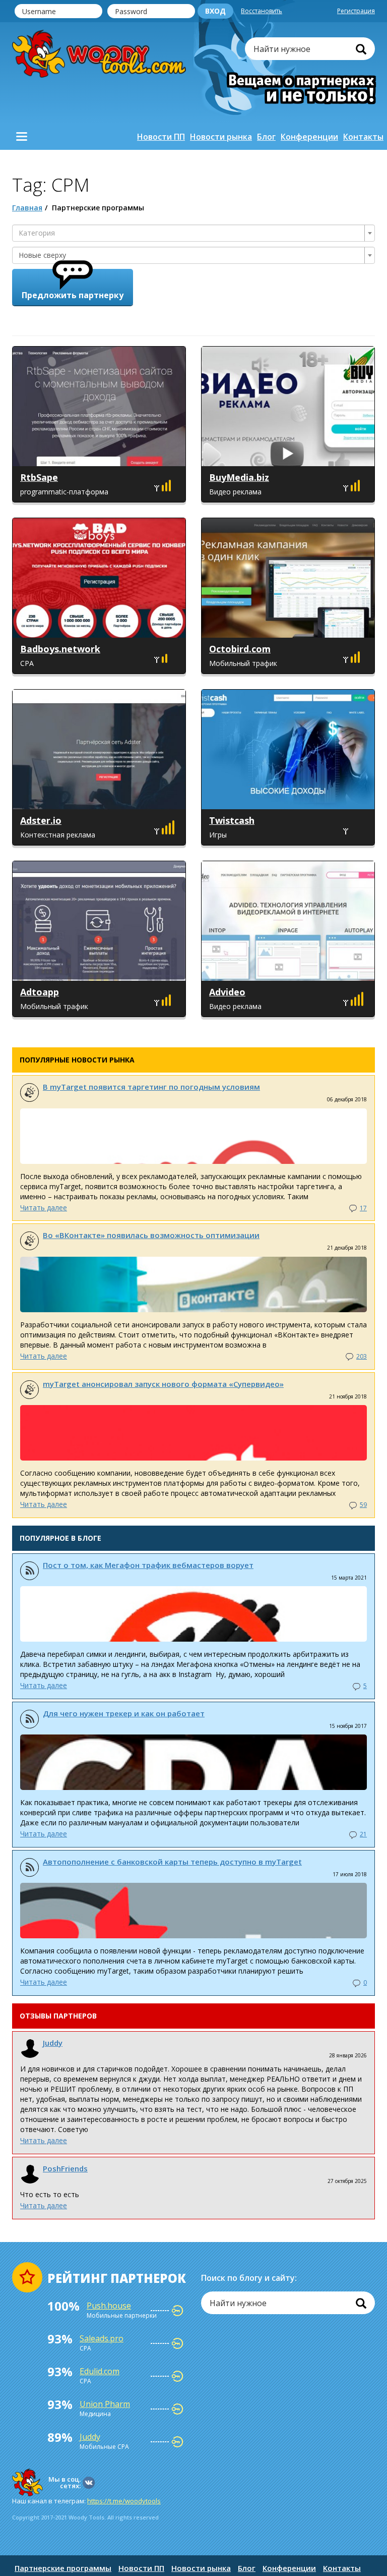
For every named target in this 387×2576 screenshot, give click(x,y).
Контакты (363, 137)
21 (363, 1834)
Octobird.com (240, 649)
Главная (27, 208)
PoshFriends (65, 2168)
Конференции (309, 137)
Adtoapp (40, 992)
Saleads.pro (102, 2338)
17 (363, 1208)
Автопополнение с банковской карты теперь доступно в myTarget (172, 1862)
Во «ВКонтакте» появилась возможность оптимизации (151, 1235)
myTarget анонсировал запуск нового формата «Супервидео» (163, 1384)
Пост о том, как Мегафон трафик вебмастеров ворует (148, 1565)
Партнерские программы (63, 2568)
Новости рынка (221, 137)
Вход (215, 11)
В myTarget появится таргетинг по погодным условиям (151, 1087)
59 (363, 1505)
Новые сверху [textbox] (42, 255)
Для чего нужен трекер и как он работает (124, 1713)
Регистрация (356, 11)
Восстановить (262, 11)
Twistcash (232, 820)
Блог (266, 137)
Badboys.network (60, 649)
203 (362, 1356)
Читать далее (44, 1208)
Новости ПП (161, 137)
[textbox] (190, 233)
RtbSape (39, 477)
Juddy (53, 2043)
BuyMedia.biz (239, 477)
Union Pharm (105, 2404)
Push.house (109, 2306)
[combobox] (193, 233)
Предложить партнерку (73, 295)
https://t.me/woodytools (124, 2501)
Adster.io (41, 820)
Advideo (227, 992)
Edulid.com (100, 2371)
